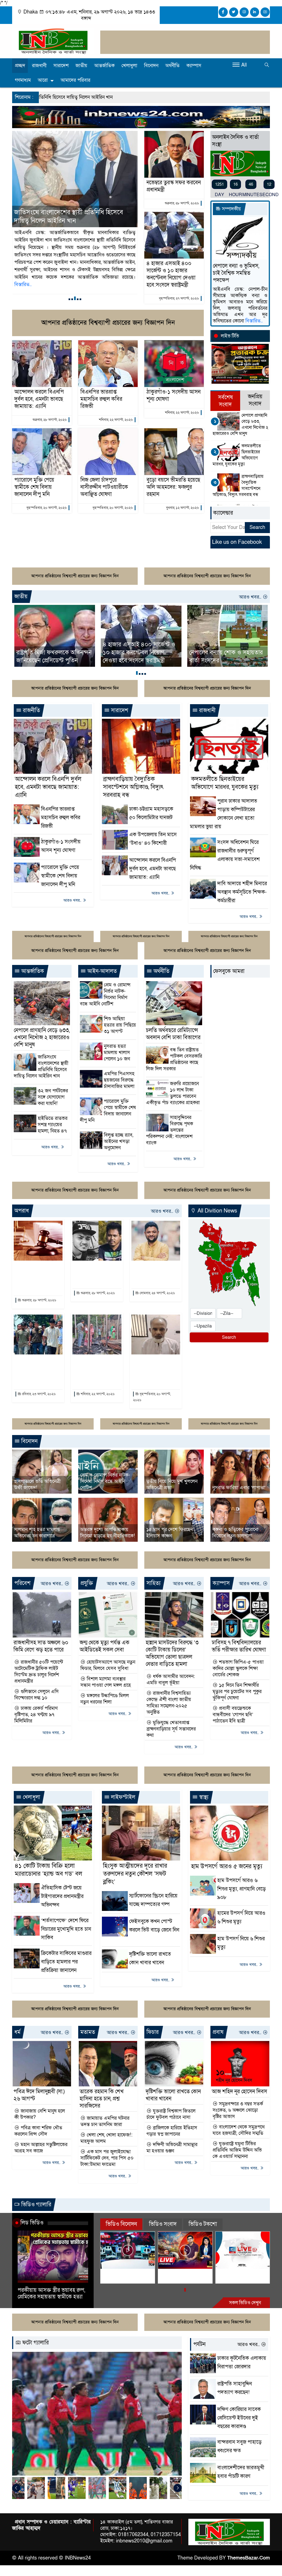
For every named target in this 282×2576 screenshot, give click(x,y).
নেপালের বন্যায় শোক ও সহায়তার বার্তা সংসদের (139, 657)
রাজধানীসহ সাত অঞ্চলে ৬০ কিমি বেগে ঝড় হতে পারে (41, 1646)
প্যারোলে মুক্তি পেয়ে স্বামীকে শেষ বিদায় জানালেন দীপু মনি (34, 487)
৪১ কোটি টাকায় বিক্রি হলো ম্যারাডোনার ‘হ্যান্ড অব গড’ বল (48, 1870)
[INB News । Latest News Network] (53, 41)
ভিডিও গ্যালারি (36, 2205)
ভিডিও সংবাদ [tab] (163, 2224)
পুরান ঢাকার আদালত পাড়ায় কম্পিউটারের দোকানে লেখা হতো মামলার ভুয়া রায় (74, 216)
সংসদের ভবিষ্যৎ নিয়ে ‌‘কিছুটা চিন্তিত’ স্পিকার (221, 657)
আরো (43, 80)
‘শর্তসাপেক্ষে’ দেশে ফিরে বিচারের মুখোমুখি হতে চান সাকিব (66, 1929)
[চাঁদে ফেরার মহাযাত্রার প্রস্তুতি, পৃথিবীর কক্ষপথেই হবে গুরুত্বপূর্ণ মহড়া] (121, 2414)
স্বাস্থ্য (203, 1797)
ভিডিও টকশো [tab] (203, 2224)
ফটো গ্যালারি (35, 2343)
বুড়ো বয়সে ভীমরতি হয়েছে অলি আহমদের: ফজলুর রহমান (173, 487)
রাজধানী (39, 66)
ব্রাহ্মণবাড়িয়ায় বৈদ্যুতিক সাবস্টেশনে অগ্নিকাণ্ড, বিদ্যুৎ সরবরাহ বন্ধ (238, 485)
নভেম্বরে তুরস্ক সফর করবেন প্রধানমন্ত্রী (174, 186)
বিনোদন (151, 66)
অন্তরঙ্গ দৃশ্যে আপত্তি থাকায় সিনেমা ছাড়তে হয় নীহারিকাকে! (108, 1533)
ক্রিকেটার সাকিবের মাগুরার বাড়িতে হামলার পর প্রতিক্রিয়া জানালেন (66, 1962)
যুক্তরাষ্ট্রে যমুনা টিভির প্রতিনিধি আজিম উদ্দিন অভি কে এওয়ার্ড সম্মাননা (237, 2150)
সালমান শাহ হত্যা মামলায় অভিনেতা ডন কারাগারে (37, 1533)
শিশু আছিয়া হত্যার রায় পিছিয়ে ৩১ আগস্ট (120, 1025)
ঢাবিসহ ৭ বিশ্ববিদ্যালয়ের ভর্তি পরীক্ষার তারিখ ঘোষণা (239, 1646)
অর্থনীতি (172, 66)
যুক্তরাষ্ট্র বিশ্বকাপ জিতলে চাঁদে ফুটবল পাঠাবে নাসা (171, 2114)
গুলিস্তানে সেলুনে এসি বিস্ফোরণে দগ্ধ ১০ (36, 1695)
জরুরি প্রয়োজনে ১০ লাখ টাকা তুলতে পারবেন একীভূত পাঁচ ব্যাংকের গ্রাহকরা (173, 1093)
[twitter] (234, 12)
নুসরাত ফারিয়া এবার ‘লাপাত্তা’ (239, 1488)
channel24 (116, 2273)
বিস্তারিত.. (92, 270)
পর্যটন (199, 2344)
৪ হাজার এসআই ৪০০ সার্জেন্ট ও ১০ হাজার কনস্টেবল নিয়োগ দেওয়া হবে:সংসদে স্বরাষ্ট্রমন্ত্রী (171, 274)
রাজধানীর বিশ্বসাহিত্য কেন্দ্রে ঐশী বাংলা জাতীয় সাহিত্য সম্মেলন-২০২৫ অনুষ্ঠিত (169, 1703)
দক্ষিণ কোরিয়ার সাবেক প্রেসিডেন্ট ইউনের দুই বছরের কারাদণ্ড (239, 2418)
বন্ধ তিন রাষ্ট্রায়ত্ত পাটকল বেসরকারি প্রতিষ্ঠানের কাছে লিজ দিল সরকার (174, 1059)
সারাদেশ (61, 66)
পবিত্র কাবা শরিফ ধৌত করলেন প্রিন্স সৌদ (38, 2131)
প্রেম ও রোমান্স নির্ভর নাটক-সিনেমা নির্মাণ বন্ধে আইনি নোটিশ (105, 994)
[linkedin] (255, 12)
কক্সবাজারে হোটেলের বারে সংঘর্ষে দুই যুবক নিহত (95, 1273)
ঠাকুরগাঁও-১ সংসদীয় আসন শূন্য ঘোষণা (173, 396)
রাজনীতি (31, 710)
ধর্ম (17, 2032)
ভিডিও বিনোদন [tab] (121, 2224)
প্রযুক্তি (87, 1583)
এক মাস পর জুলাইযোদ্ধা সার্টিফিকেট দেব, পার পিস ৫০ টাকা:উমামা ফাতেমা (107, 2158)
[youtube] (265, 12)
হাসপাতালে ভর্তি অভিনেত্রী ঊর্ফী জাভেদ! (37, 1485)
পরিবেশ (22, 1583)
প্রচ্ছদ (20, 66)
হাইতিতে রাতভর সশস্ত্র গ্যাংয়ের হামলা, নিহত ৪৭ (53, 1125)
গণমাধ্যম (23, 80)
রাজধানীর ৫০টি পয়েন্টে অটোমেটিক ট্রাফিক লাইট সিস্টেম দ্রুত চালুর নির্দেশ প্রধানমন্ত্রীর (39, 1672)
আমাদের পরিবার (75, 80)
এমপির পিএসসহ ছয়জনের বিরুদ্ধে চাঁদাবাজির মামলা (119, 1080)
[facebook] (223, 12)
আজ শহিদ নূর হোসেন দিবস (239, 2092)
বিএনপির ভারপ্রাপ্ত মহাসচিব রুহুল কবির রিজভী (101, 399)
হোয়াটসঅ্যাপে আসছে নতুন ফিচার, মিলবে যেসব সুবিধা (108, 1665)
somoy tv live (234, 2273)
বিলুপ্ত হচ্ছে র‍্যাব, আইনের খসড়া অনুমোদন (119, 1141)
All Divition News (217, 1211)
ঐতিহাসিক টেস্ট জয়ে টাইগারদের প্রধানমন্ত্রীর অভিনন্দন (62, 1896)
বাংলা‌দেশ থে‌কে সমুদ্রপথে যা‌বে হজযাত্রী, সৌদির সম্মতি (239, 2130)
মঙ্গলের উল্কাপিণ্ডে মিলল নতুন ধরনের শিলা (105, 1699)
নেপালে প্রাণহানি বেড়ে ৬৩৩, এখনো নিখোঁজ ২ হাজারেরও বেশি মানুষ (240, 424)
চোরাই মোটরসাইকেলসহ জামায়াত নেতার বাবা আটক (153, 1370)
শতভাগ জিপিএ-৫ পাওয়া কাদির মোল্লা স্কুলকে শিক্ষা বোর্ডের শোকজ (238, 1668)
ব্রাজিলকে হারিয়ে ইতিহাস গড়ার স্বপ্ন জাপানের (172, 2131)
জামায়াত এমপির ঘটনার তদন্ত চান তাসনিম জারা (105, 2121)
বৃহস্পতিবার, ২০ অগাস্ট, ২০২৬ (47, 508)
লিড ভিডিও (32, 2223)
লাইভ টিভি (230, 336)
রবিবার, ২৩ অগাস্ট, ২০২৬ (38, 1394)
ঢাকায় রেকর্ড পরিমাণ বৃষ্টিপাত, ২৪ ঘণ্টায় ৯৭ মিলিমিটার (36, 1715)
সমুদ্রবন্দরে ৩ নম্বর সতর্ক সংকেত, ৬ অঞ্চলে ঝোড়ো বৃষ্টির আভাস (238, 2110)
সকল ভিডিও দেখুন (245, 2303)
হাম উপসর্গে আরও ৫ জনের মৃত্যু (227, 1866)
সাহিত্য (154, 1583)
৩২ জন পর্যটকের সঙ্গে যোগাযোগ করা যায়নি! (53, 1097)
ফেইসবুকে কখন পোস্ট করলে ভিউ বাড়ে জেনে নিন (154, 1930)
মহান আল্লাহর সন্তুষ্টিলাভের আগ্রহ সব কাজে (41, 2148)
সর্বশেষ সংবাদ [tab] (225, 401)
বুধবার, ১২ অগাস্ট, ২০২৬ (182, 508)
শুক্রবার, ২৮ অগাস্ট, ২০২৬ (182, 203)
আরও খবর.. (251, 597)
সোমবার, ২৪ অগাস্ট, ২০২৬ (157, 1293)
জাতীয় (81, 66)
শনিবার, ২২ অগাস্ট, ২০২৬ (116, 420)
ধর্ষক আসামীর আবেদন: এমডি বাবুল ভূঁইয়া (171, 1680)
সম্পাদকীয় (231, 209)
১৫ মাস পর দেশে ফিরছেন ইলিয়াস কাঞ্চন (170, 1533)
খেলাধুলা (129, 66)
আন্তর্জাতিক (104, 66)
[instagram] (244, 12)
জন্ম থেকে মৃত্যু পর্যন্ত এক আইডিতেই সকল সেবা (105, 1646)
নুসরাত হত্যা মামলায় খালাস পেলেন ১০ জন (117, 1053)
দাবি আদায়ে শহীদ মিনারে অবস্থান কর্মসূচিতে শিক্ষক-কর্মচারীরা (242, 892)
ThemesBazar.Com (249, 2558)
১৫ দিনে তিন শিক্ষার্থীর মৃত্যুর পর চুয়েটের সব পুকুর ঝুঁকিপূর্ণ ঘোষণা (237, 1692)
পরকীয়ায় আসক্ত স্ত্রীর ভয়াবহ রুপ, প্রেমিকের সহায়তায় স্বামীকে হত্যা (51, 2294)
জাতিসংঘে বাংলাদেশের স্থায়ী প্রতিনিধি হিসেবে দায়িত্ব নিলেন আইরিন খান (41, 1066)
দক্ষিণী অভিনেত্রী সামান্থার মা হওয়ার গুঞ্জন (172, 2148)
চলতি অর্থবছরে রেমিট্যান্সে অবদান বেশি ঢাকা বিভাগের (173, 1034)
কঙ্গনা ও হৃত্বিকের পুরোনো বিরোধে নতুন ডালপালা (235, 1533)
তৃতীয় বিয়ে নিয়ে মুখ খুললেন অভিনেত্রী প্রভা (172, 1485)
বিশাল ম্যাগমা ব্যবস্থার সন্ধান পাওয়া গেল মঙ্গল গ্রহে (106, 1682)
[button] (69, 299)
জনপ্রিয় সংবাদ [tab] (255, 400)
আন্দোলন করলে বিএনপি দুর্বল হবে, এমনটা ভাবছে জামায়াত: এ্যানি (39, 399)
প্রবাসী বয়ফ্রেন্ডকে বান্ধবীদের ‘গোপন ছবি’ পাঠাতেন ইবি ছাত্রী (233, 1715)
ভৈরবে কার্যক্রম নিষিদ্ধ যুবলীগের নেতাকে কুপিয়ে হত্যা (154, 1273)
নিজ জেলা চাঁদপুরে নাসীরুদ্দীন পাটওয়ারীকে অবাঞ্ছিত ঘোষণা (104, 487)
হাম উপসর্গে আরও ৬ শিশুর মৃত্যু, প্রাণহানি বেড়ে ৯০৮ (242, 1889)
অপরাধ (22, 1211)
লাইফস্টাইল (122, 1797)
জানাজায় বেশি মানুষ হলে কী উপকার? (40, 2114)
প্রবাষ (218, 2032)
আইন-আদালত (101, 971)
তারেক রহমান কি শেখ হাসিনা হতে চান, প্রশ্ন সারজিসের (102, 2099)
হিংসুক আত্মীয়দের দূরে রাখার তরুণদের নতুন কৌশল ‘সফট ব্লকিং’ (135, 1874)
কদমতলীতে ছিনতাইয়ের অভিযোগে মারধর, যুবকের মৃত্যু (237, 455)
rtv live (169, 2273)
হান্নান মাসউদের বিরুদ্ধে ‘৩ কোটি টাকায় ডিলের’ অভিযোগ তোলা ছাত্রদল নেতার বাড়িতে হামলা (172, 1653)
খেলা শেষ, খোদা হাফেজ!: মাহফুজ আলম (106, 2138)
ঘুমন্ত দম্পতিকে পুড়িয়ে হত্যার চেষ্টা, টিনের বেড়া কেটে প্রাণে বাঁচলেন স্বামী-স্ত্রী (96, 1370)
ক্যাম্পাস (194, 66)
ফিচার (153, 2032)
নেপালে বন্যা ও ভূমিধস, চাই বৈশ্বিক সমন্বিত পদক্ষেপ (236, 273)
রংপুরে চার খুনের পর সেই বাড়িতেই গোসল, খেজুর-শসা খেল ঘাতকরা (36, 1370)
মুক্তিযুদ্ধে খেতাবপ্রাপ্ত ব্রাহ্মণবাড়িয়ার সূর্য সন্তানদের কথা (171, 1729)
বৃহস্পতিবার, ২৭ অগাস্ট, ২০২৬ (179, 298)
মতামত (88, 2032)
